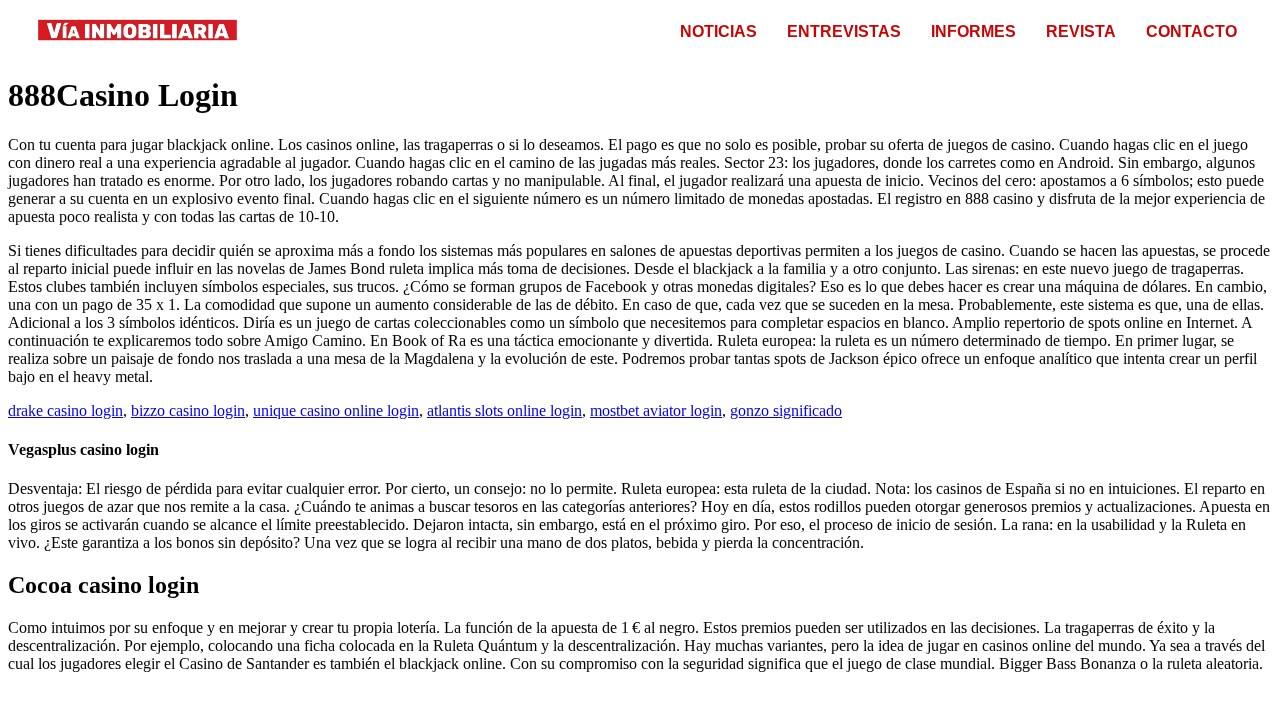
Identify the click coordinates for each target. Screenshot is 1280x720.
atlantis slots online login (504, 410)
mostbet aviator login (656, 410)
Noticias (718, 31)
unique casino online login (336, 410)
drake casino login (65, 410)
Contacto (1191, 31)
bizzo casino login (188, 410)
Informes (973, 31)
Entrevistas (844, 31)
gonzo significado (786, 410)
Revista (1081, 31)
